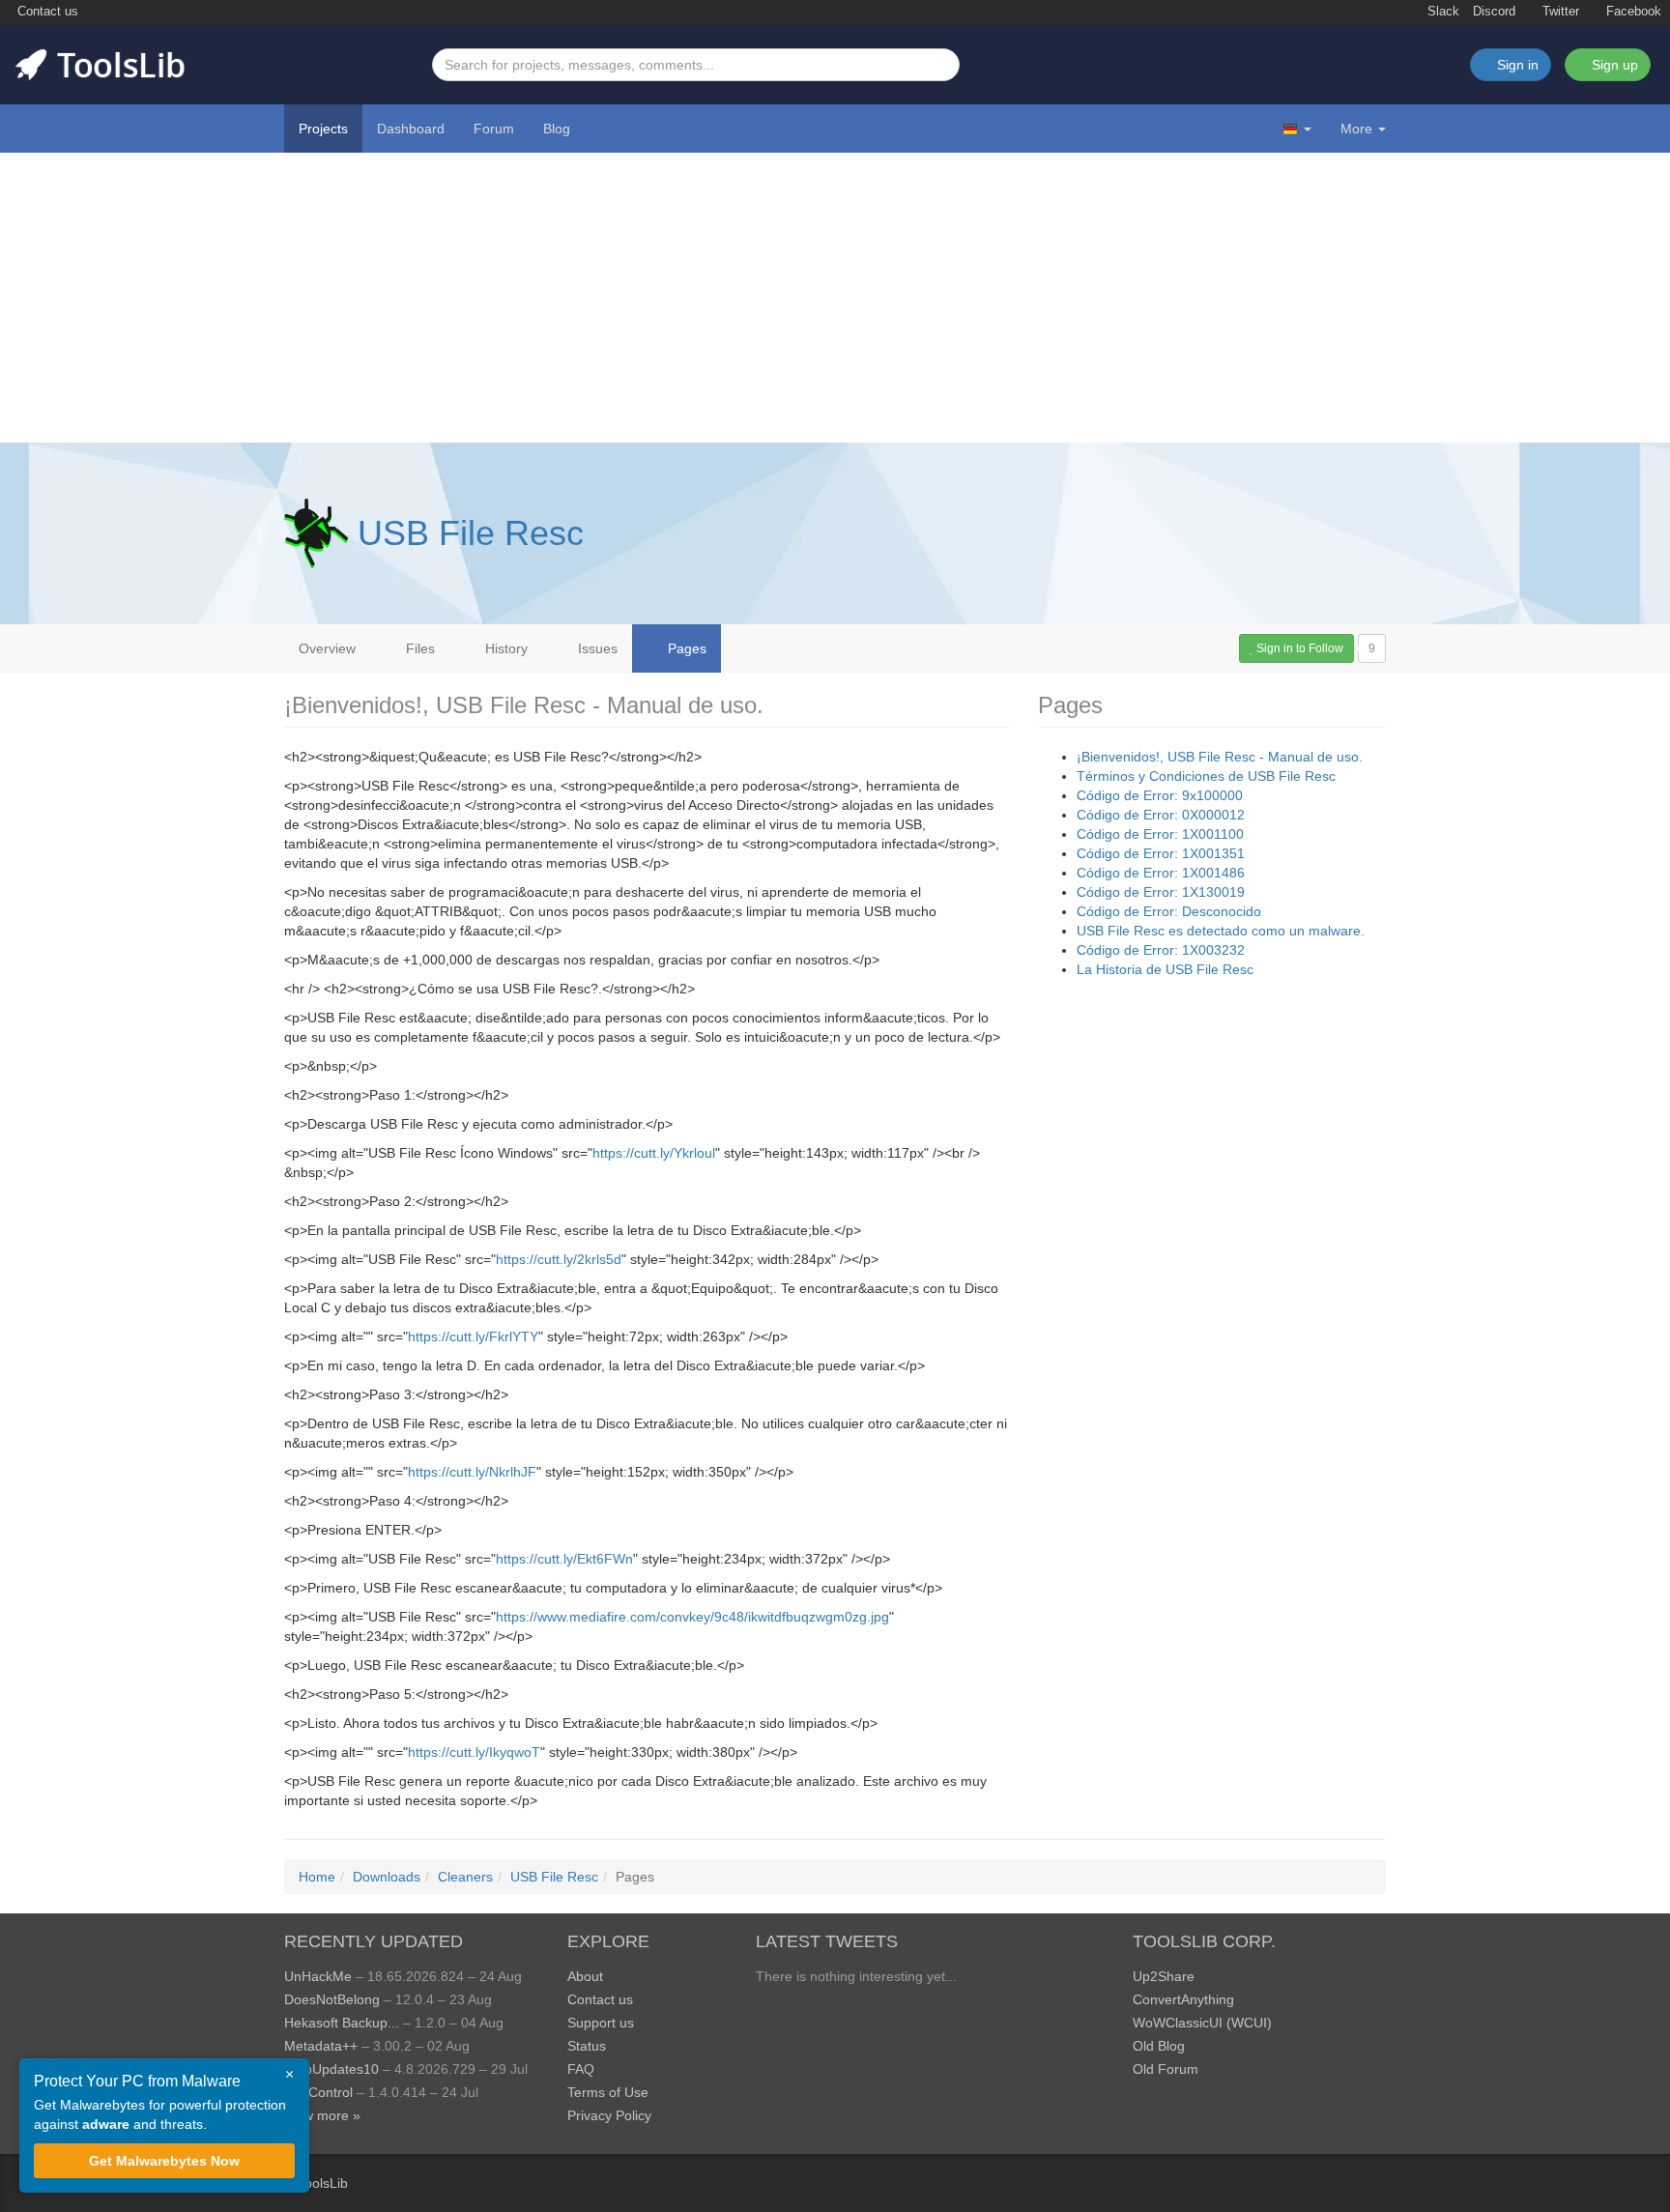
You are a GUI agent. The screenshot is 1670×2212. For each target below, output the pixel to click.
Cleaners (465, 1877)
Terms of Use (608, 2092)
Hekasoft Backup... (342, 2023)
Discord (1494, 12)
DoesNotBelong (332, 1999)
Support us (601, 2023)
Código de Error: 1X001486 (1161, 873)
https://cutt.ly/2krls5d (559, 1259)
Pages (685, 648)
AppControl (318, 2092)
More (1356, 129)
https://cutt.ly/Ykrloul (654, 1153)
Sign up (1613, 65)
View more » (322, 2115)
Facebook (1632, 12)
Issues (596, 648)
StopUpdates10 (331, 2069)
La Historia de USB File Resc (1165, 969)
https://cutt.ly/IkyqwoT (474, 1752)
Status (587, 2046)
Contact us (46, 12)
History (504, 648)
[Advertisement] (835, 298)
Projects (323, 129)
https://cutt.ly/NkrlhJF (472, 1472)
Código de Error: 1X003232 (1161, 950)
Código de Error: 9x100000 (1160, 795)
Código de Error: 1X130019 (1161, 892)
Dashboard (411, 129)
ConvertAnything (1183, 1999)
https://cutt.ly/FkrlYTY (473, 1336)
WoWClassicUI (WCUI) (1202, 2023)
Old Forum (1166, 2069)
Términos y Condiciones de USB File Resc (1206, 776)
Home (317, 1877)
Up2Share (1164, 1976)
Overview (327, 648)
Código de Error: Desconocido (1169, 911)
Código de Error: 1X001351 (1161, 853)
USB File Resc (471, 533)
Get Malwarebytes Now (164, 2161)
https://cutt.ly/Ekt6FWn (564, 1559)
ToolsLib (323, 2183)
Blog (557, 129)
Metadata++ (321, 2046)
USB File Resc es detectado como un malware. (1221, 931)
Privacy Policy (609, 2115)
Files (418, 648)
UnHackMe (318, 1976)
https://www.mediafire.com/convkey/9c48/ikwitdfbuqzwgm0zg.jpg (692, 1617)
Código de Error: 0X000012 (1161, 815)
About (585, 1976)
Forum (494, 129)
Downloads (387, 1877)
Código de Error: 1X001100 (1160, 834)
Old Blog (1159, 2046)
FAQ (581, 2069)
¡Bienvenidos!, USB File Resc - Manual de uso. (1220, 757)
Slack (1441, 12)
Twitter (1559, 12)
